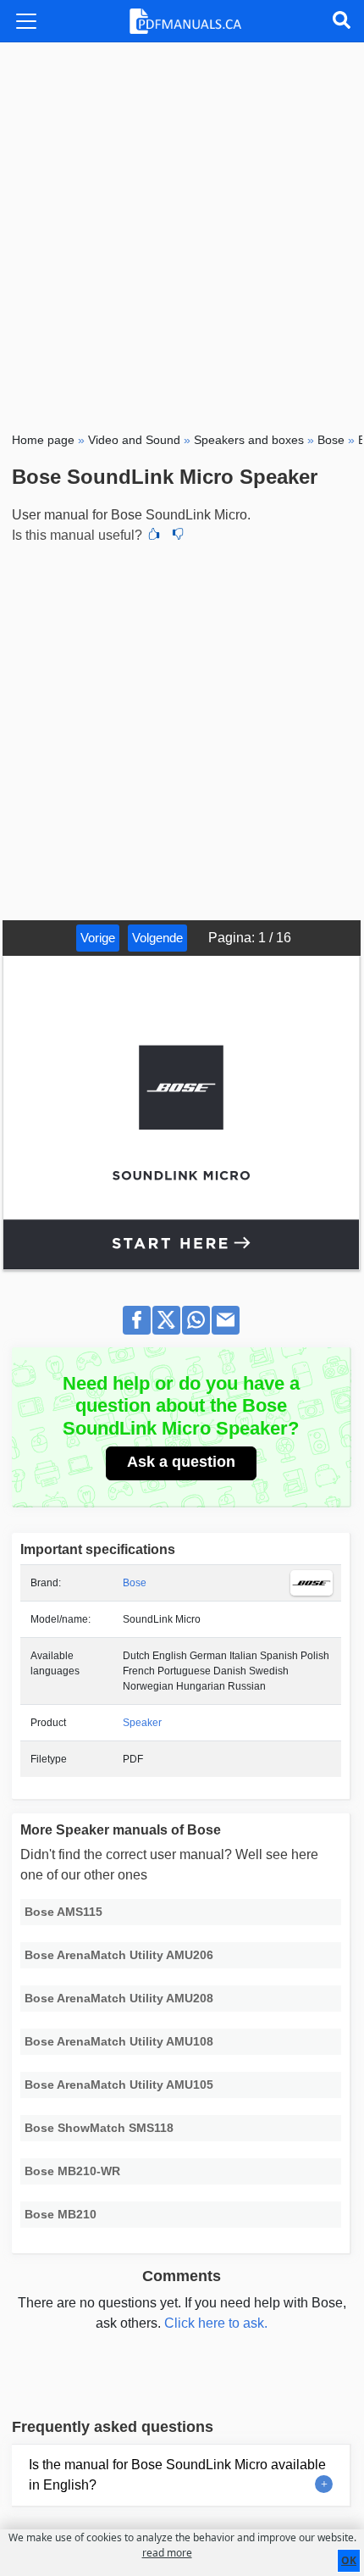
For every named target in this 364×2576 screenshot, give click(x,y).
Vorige (98, 938)
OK (349, 2560)
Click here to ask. (216, 2323)
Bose (135, 1583)
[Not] (178, 536)
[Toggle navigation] (26, 21)
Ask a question (181, 1462)
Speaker (142, 1723)
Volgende (157, 938)
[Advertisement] (182, 233)
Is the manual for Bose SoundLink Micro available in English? (177, 2475)
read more (167, 2553)
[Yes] (154, 536)
